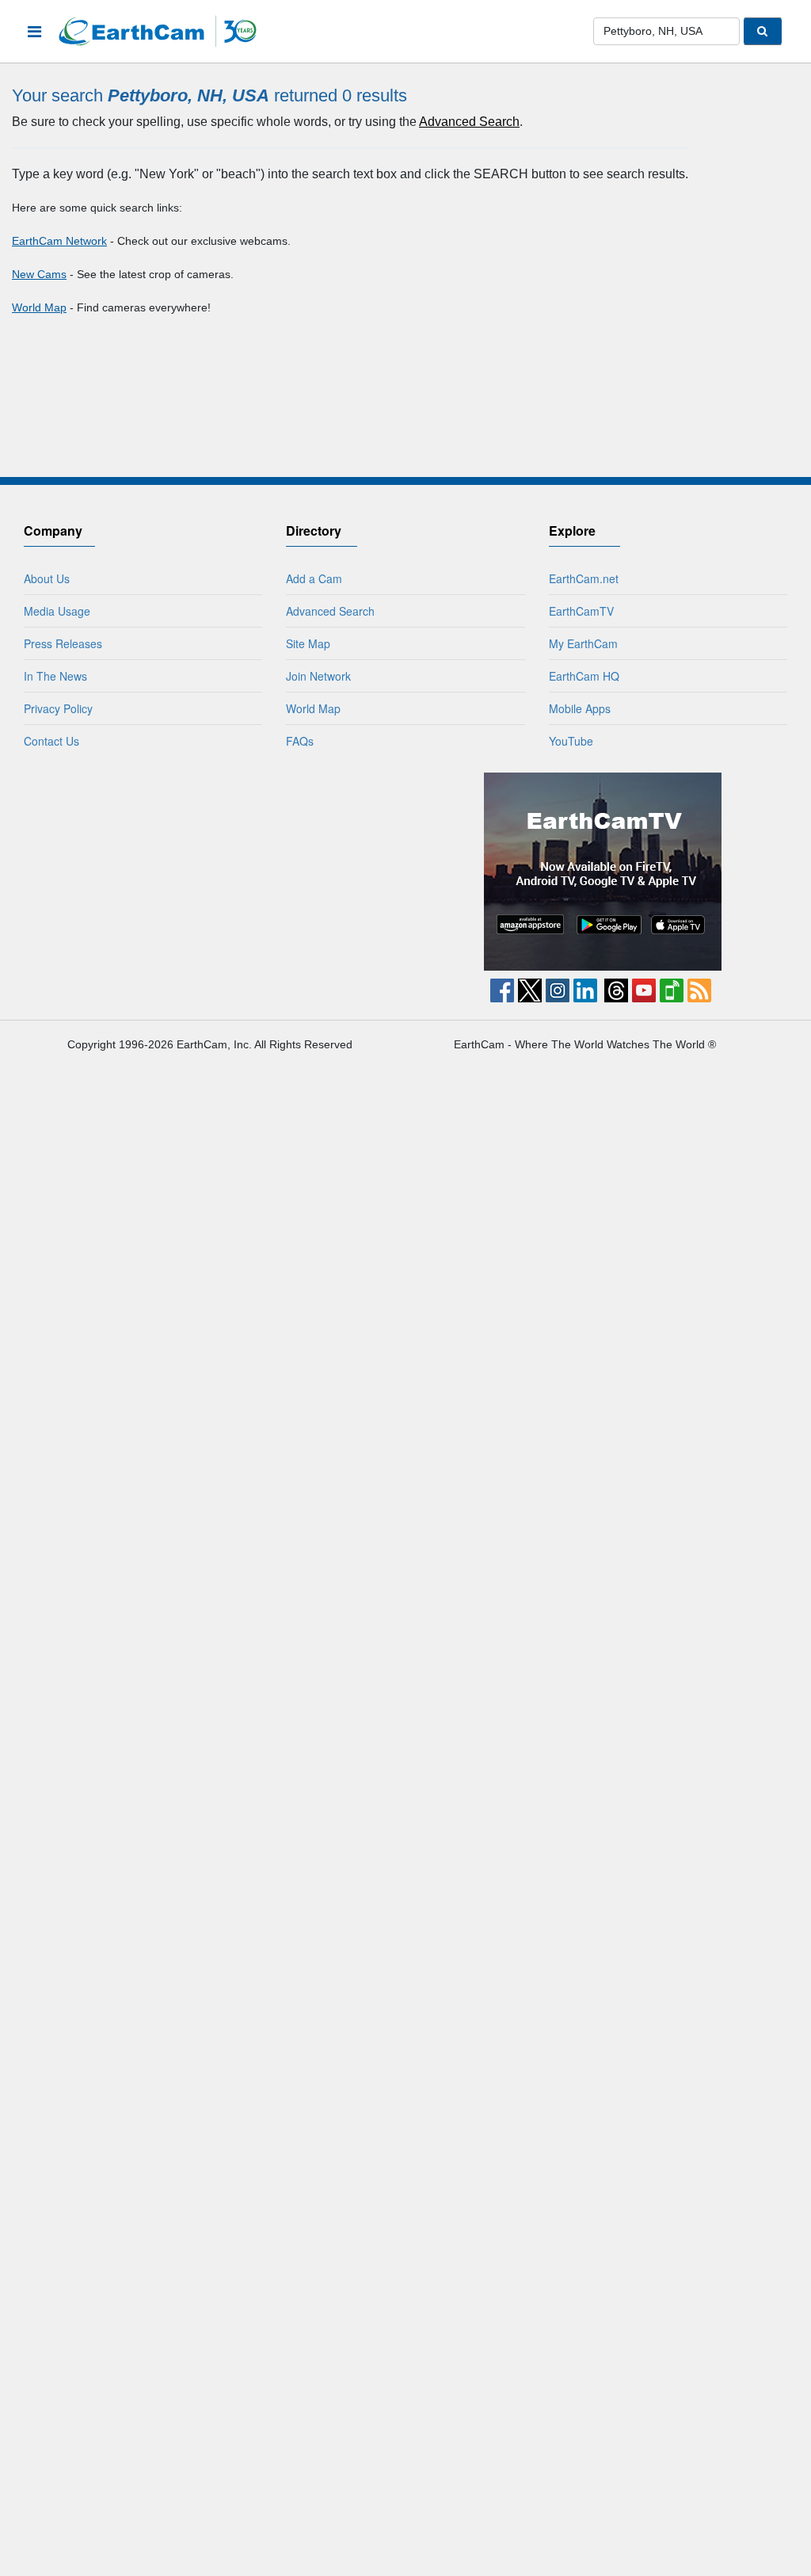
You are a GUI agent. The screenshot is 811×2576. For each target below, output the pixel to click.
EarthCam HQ (584, 676)
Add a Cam (314, 578)
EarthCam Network (59, 241)
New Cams (39, 274)
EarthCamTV (581, 611)
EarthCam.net (584, 578)
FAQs (300, 741)
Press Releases (63, 643)
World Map (39, 307)
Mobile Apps (580, 708)
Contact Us (51, 741)
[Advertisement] (209, 872)
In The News (55, 676)
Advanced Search (469, 122)
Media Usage (57, 611)
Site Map (308, 643)
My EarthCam (583, 643)
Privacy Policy (58, 708)
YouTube (571, 741)
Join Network (318, 676)
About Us (47, 578)
